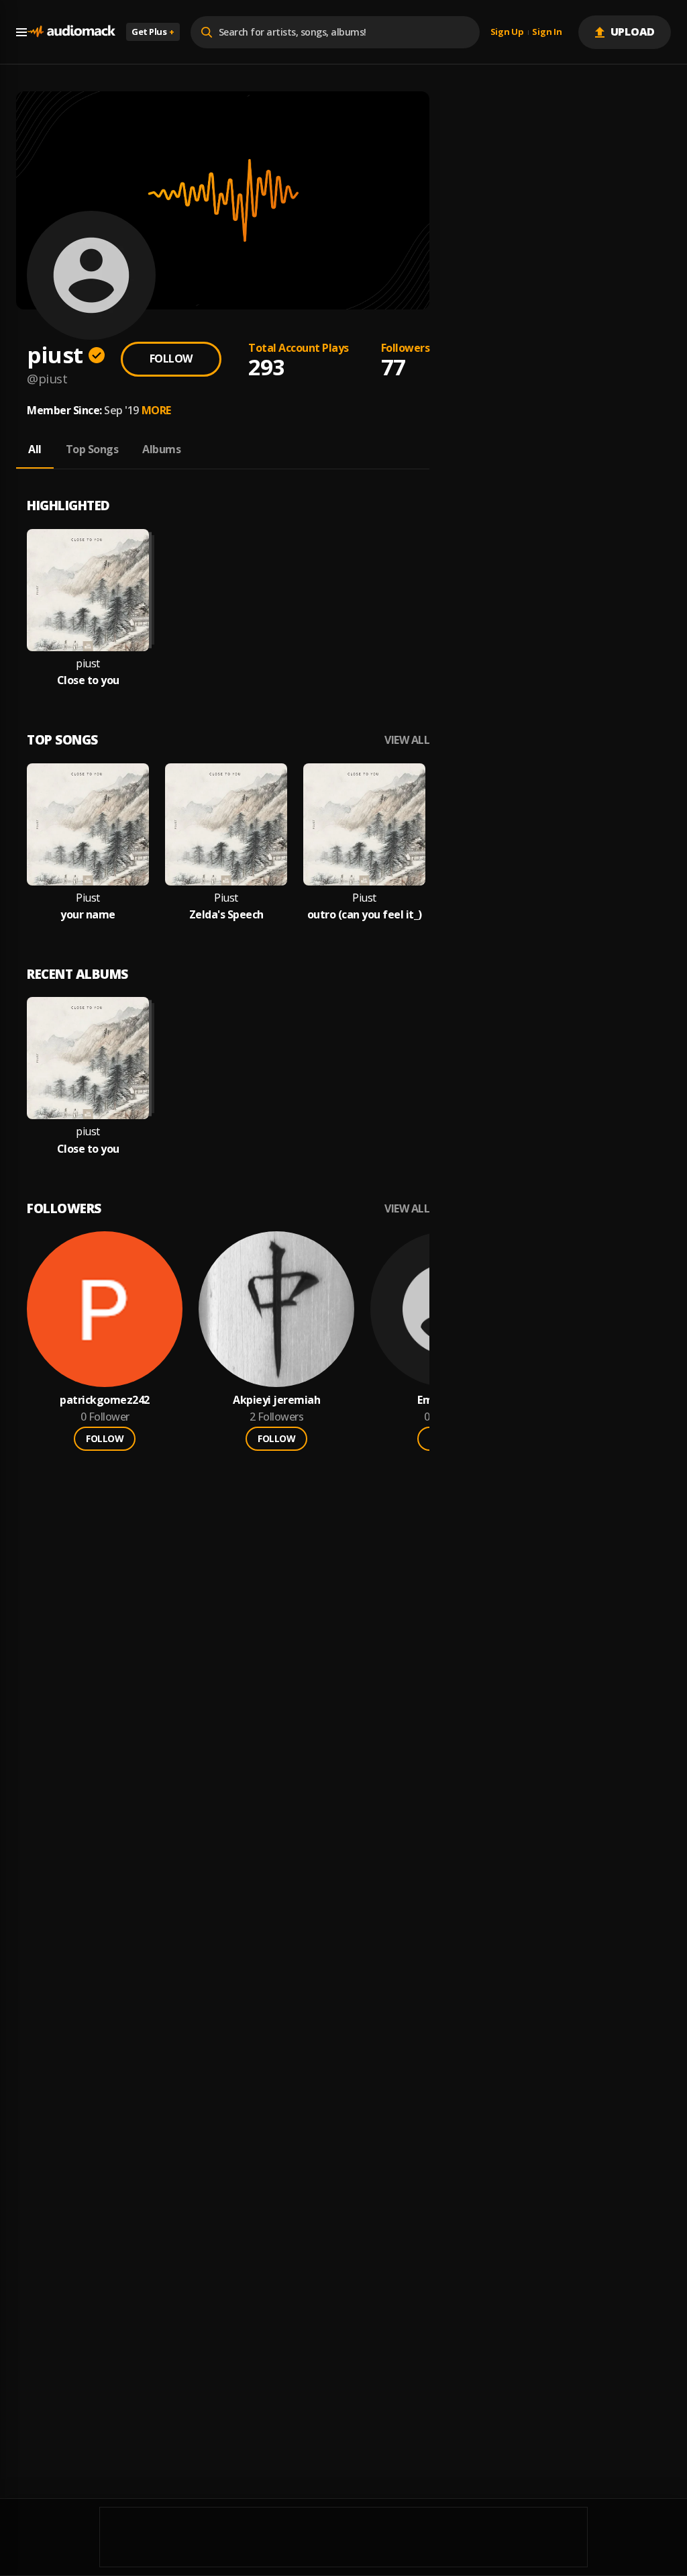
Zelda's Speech (226, 915)
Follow (171, 359)
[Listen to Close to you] (88, 590)
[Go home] (71, 32)
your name (88, 915)
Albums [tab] (161, 449)
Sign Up (507, 32)
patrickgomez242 (105, 1400)
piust (88, 664)
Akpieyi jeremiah (276, 1400)
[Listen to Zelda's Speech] (226, 824)
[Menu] (21, 32)
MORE (156, 410)
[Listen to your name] (88, 824)
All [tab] (35, 449)
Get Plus (153, 32)
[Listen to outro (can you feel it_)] (364, 824)
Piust (88, 898)
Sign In (547, 32)
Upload (633, 32)
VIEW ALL (407, 740)
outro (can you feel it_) (365, 915)
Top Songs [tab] (92, 449)
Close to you (88, 680)
